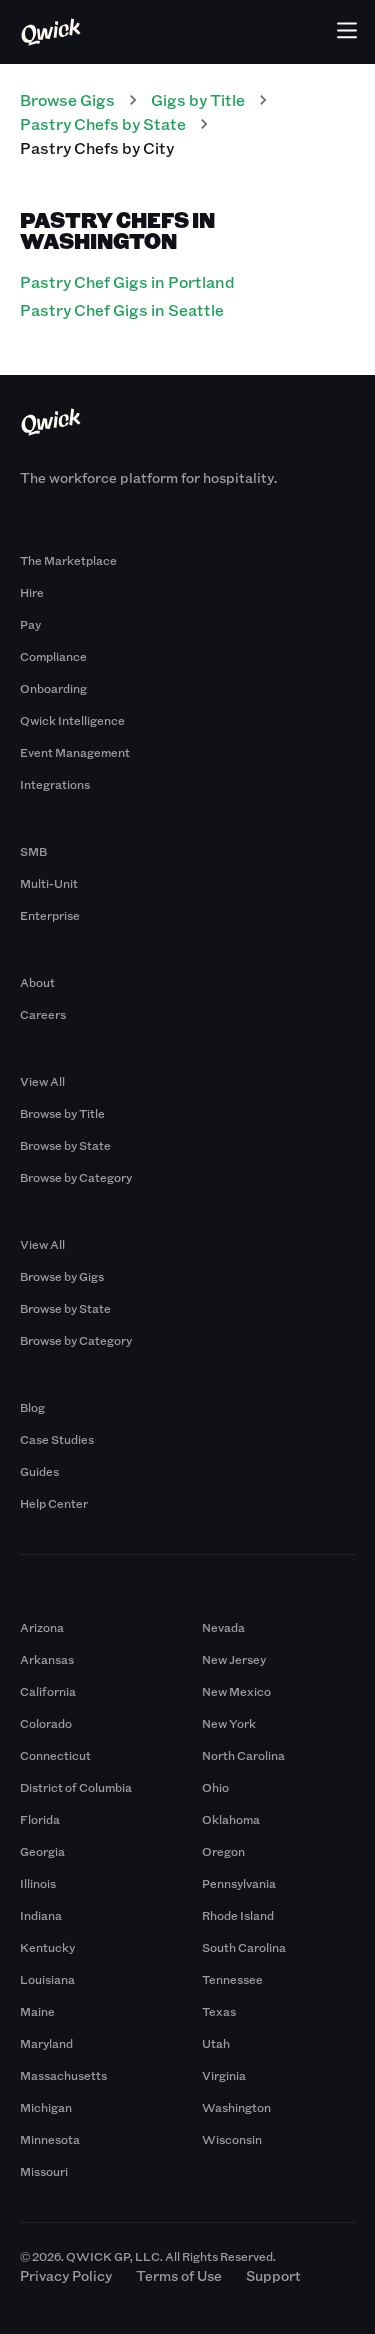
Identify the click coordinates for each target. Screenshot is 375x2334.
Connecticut (55, 1755)
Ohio (215, 1787)
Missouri (44, 2171)
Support (273, 2275)
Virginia (224, 2075)
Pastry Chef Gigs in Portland (127, 281)
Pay (30, 624)
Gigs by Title (198, 99)
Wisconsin (232, 2139)
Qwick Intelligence (72, 720)
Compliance (53, 656)
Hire (32, 592)
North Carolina (243, 1755)
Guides (39, 1471)
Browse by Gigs (62, 1276)
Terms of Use (179, 2275)
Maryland (46, 2043)
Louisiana (47, 1979)
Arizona (42, 1627)
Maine (37, 2011)
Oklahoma (231, 1819)
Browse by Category (76, 1177)
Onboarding (53, 688)
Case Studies (57, 1439)
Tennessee (232, 1979)
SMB (33, 851)
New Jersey (234, 1659)
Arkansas (47, 1659)
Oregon (223, 1851)
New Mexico (236, 1691)
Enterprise (50, 915)
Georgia (42, 1851)
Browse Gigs (67, 99)
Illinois (38, 1883)
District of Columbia (76, 1787)
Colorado (46, 1723)
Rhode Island (238, 1915)
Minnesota (50, 2139)
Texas (219, 2011)
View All (42, 1081)
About (37, 982)
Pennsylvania (239, 1883)
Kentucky (47, 1947)
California (48, 1691)
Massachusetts (63, 2075)
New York (229, 1723)
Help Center (54, 1503)
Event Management (75, 752)
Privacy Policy (66, 2275)
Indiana (41, 1915)
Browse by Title (62, 1113)
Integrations (55, 784)
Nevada (223, 1627)
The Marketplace (68, 560)
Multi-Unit (49, 883)
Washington (236, 2107)
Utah (216, 2043)
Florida (40, 1819)
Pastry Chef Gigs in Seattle (122, 309)
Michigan (46, 2107)
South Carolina (244, 1947)
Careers (43, 1014)
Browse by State (65, 1145)
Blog (32, 1407)
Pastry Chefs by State (103, 123)
